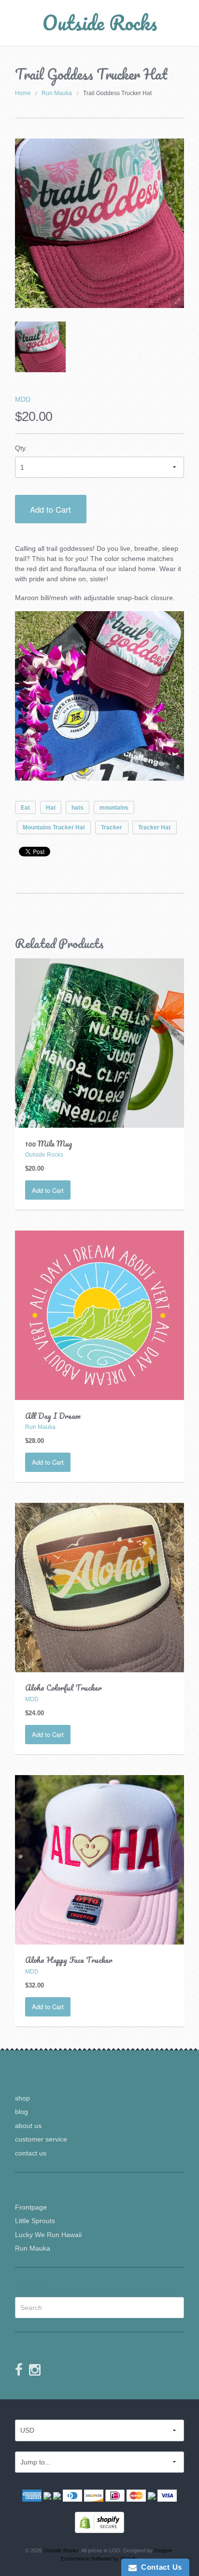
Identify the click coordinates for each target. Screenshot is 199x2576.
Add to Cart (50, 509)
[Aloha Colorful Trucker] (100, 1587)
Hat (51, 808)
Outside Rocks (100, 22)
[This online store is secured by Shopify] (99, 2522)
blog (21, 2112)
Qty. (21, 448)
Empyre (163, 2550)
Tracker (112, 827)
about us (28, 2126)
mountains (114, 808)
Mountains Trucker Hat (54, 827)
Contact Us (159, 2567)
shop (22, 2098)
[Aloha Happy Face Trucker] (100, 1859)
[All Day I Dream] (100, 1315)
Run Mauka (57, 93)
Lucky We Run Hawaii (48, 2235)
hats (78, 808)
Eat (25, 808)
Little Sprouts (35, 2221)
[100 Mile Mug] (100, 1042)
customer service (41, 2139)
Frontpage (31, 2207)
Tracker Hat (154, 827)
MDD (23, 399)
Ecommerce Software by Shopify (99, 2559)
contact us (31, 2153)
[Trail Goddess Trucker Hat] (40, 347)
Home (23, 93)
